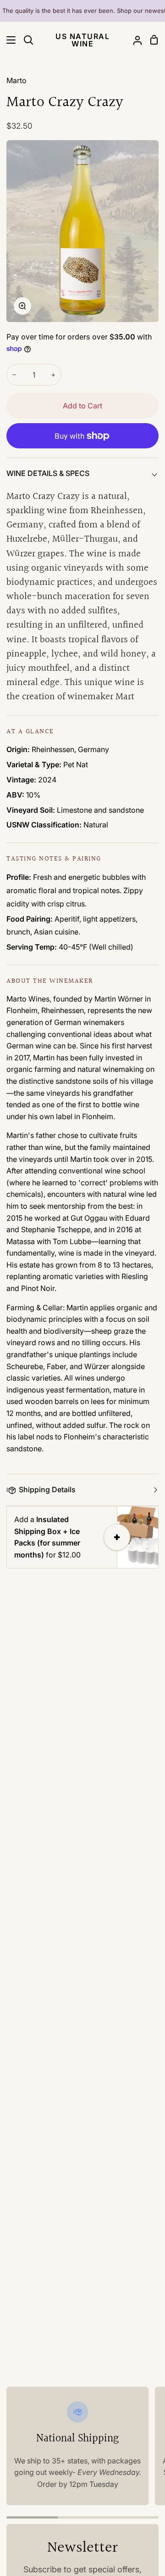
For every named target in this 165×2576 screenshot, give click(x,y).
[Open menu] (8, 40)
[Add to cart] (117, 1537)
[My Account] (134, 40)
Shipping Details (47, 1489)
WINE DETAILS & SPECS (48, 473)
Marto (16, 80)
